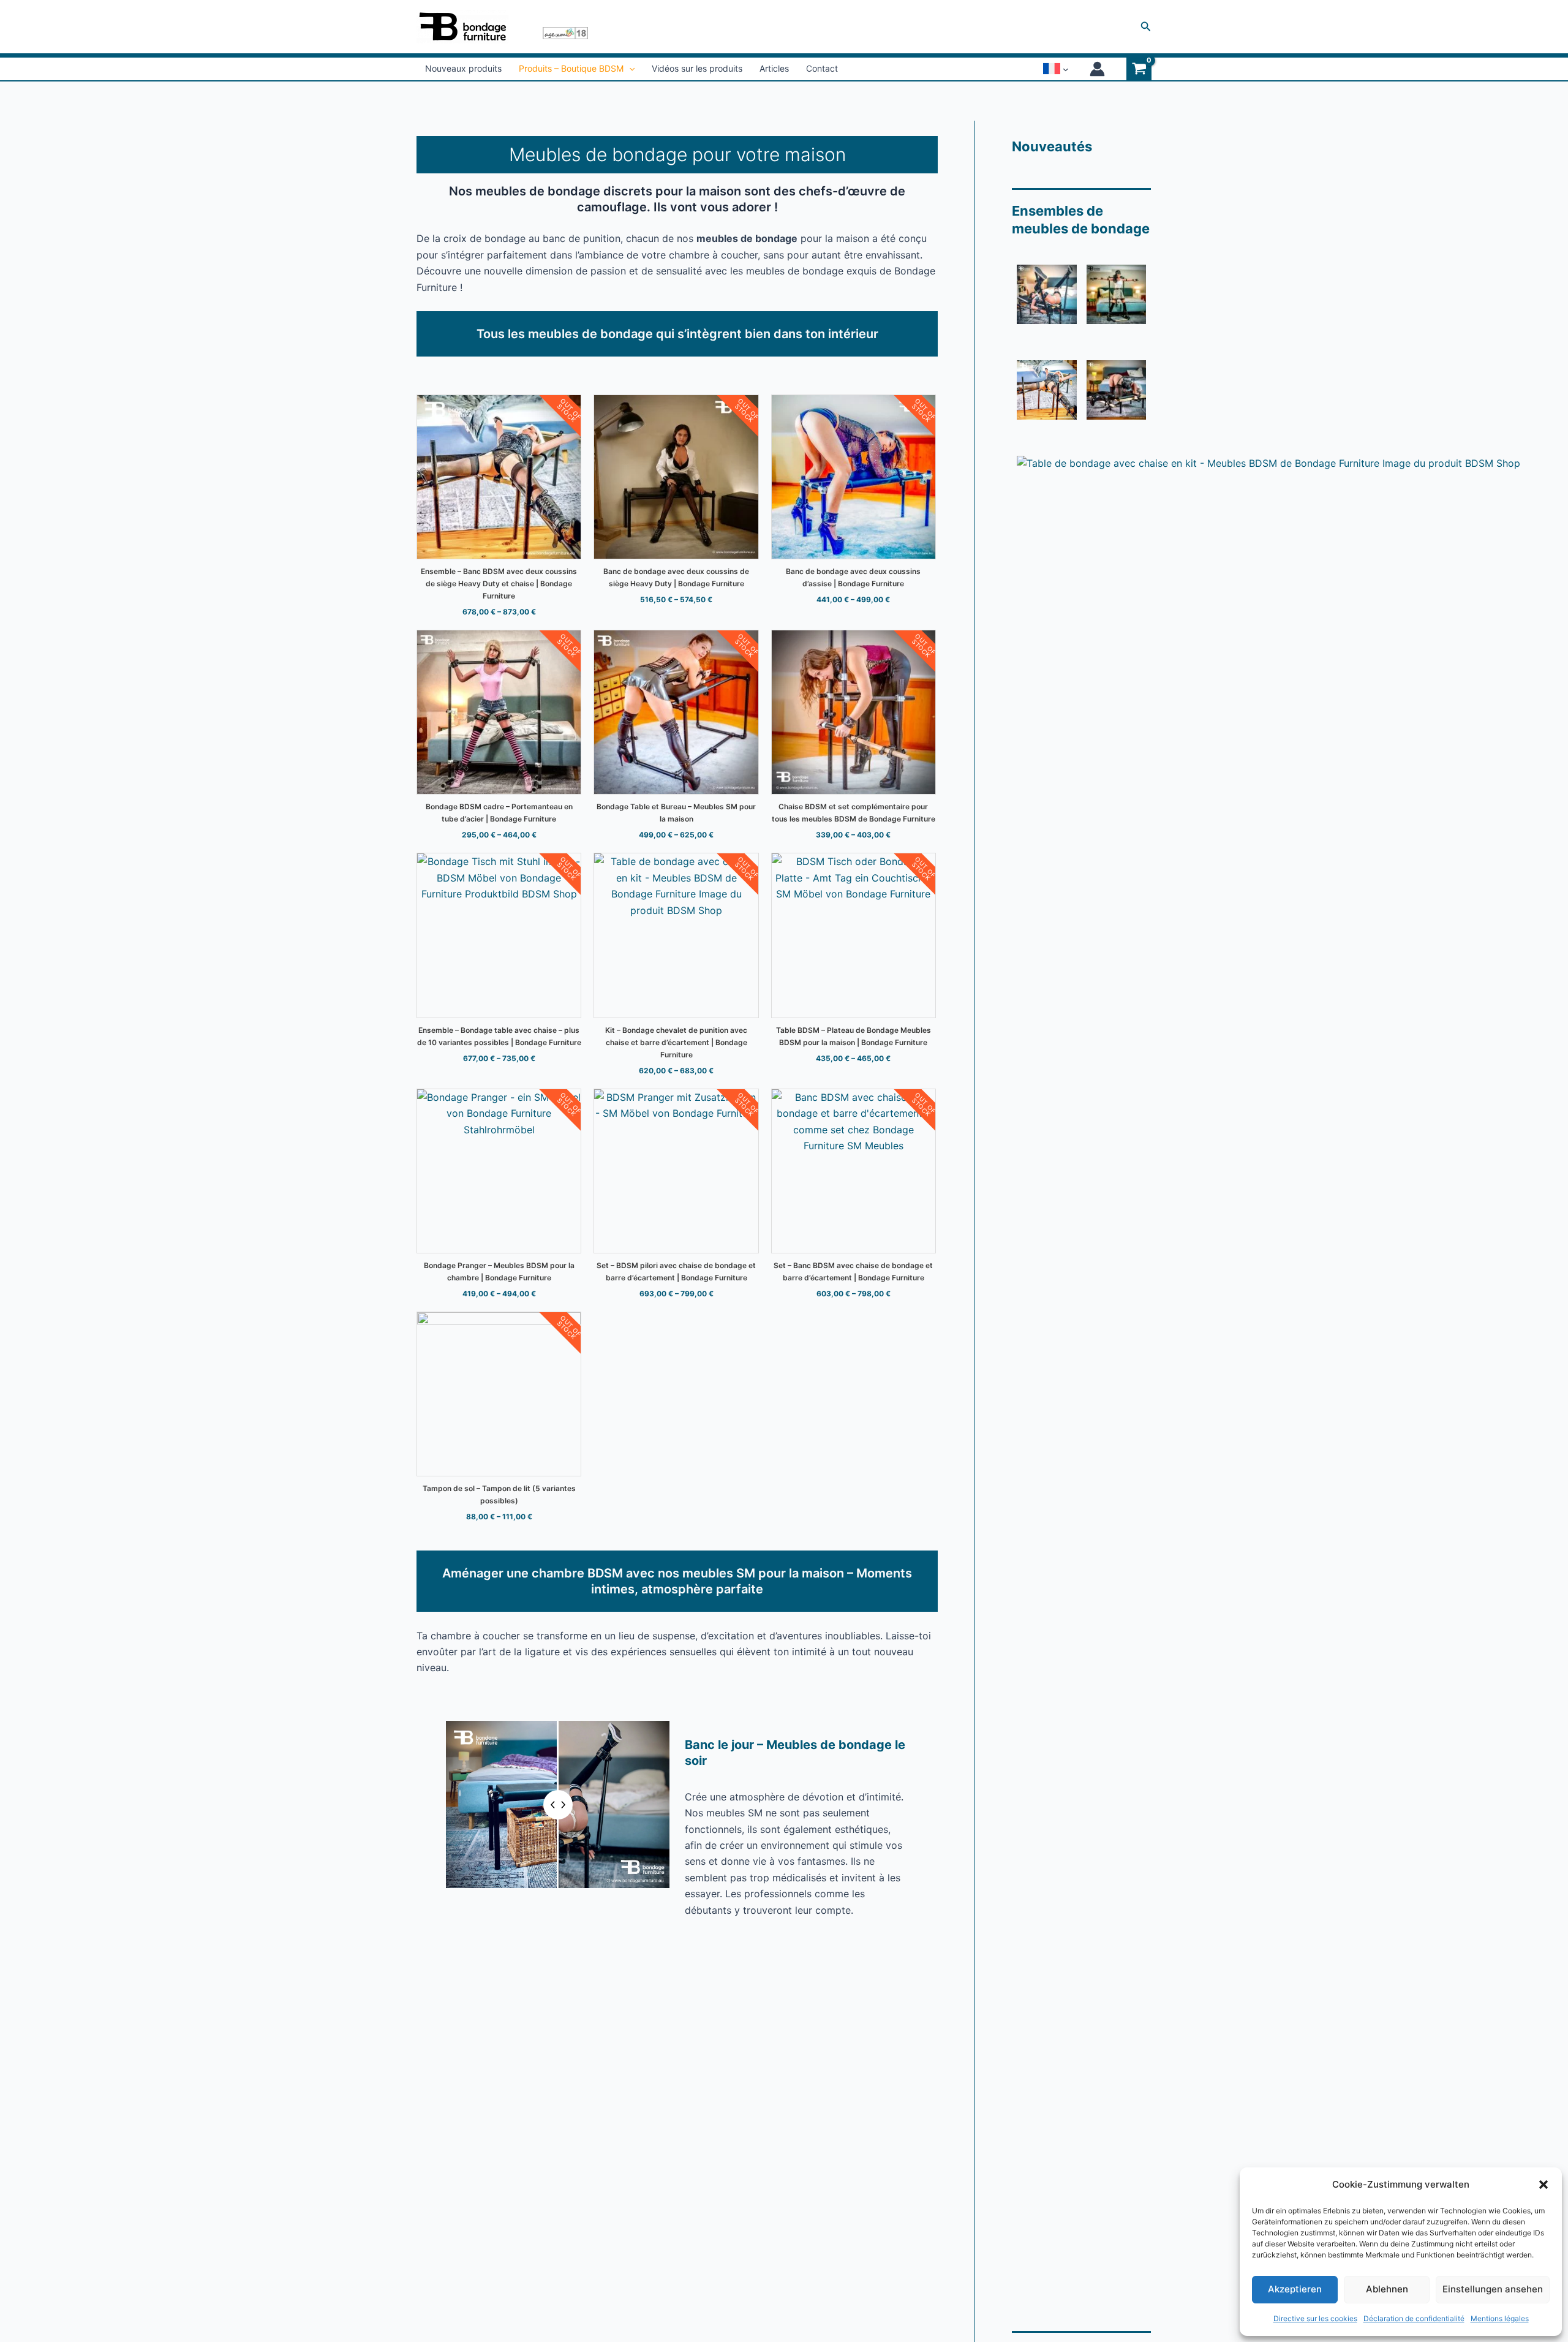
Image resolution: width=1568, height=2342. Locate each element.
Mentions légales (1500, 2318)
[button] (1543, 2185)
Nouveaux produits (463, 68)
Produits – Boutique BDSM (571, 68)
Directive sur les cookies (1315, 2318)
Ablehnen (1387, 2289)
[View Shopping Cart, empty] (1139, 69)
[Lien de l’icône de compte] (1097, 69)
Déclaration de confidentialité (1414, 2318)
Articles (774, 68)
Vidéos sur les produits (697, 68)
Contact (822, 68)
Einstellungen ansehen (1493, 2289)
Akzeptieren (1295, 2289)
